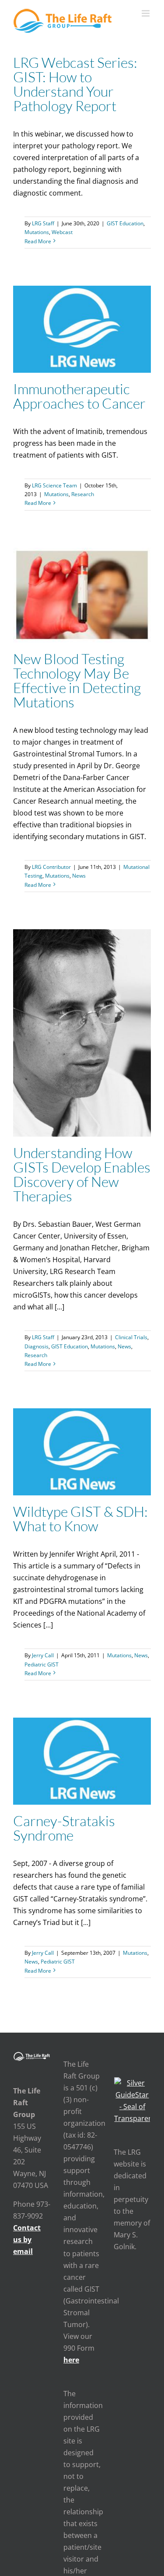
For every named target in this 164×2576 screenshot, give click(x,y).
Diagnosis (37, 1346)
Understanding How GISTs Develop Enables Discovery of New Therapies (82, 1174)
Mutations (37, 232)
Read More (38, 241)
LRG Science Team (54, 485)
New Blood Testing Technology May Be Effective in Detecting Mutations (77, 680)
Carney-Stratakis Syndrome (64, 1828)
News (79, 876)
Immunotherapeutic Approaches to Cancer (79, 396)
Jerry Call (43, 1655)
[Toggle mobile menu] (146, 13)
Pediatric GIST (42, 1664)
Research (83, 494)
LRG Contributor (51, 867)
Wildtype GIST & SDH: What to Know (80, 1519)
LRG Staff (43, 223)
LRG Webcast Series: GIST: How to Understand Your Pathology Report (75, 84)
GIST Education (125, 223)
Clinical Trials (131, 1337)
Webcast (62, 232)
